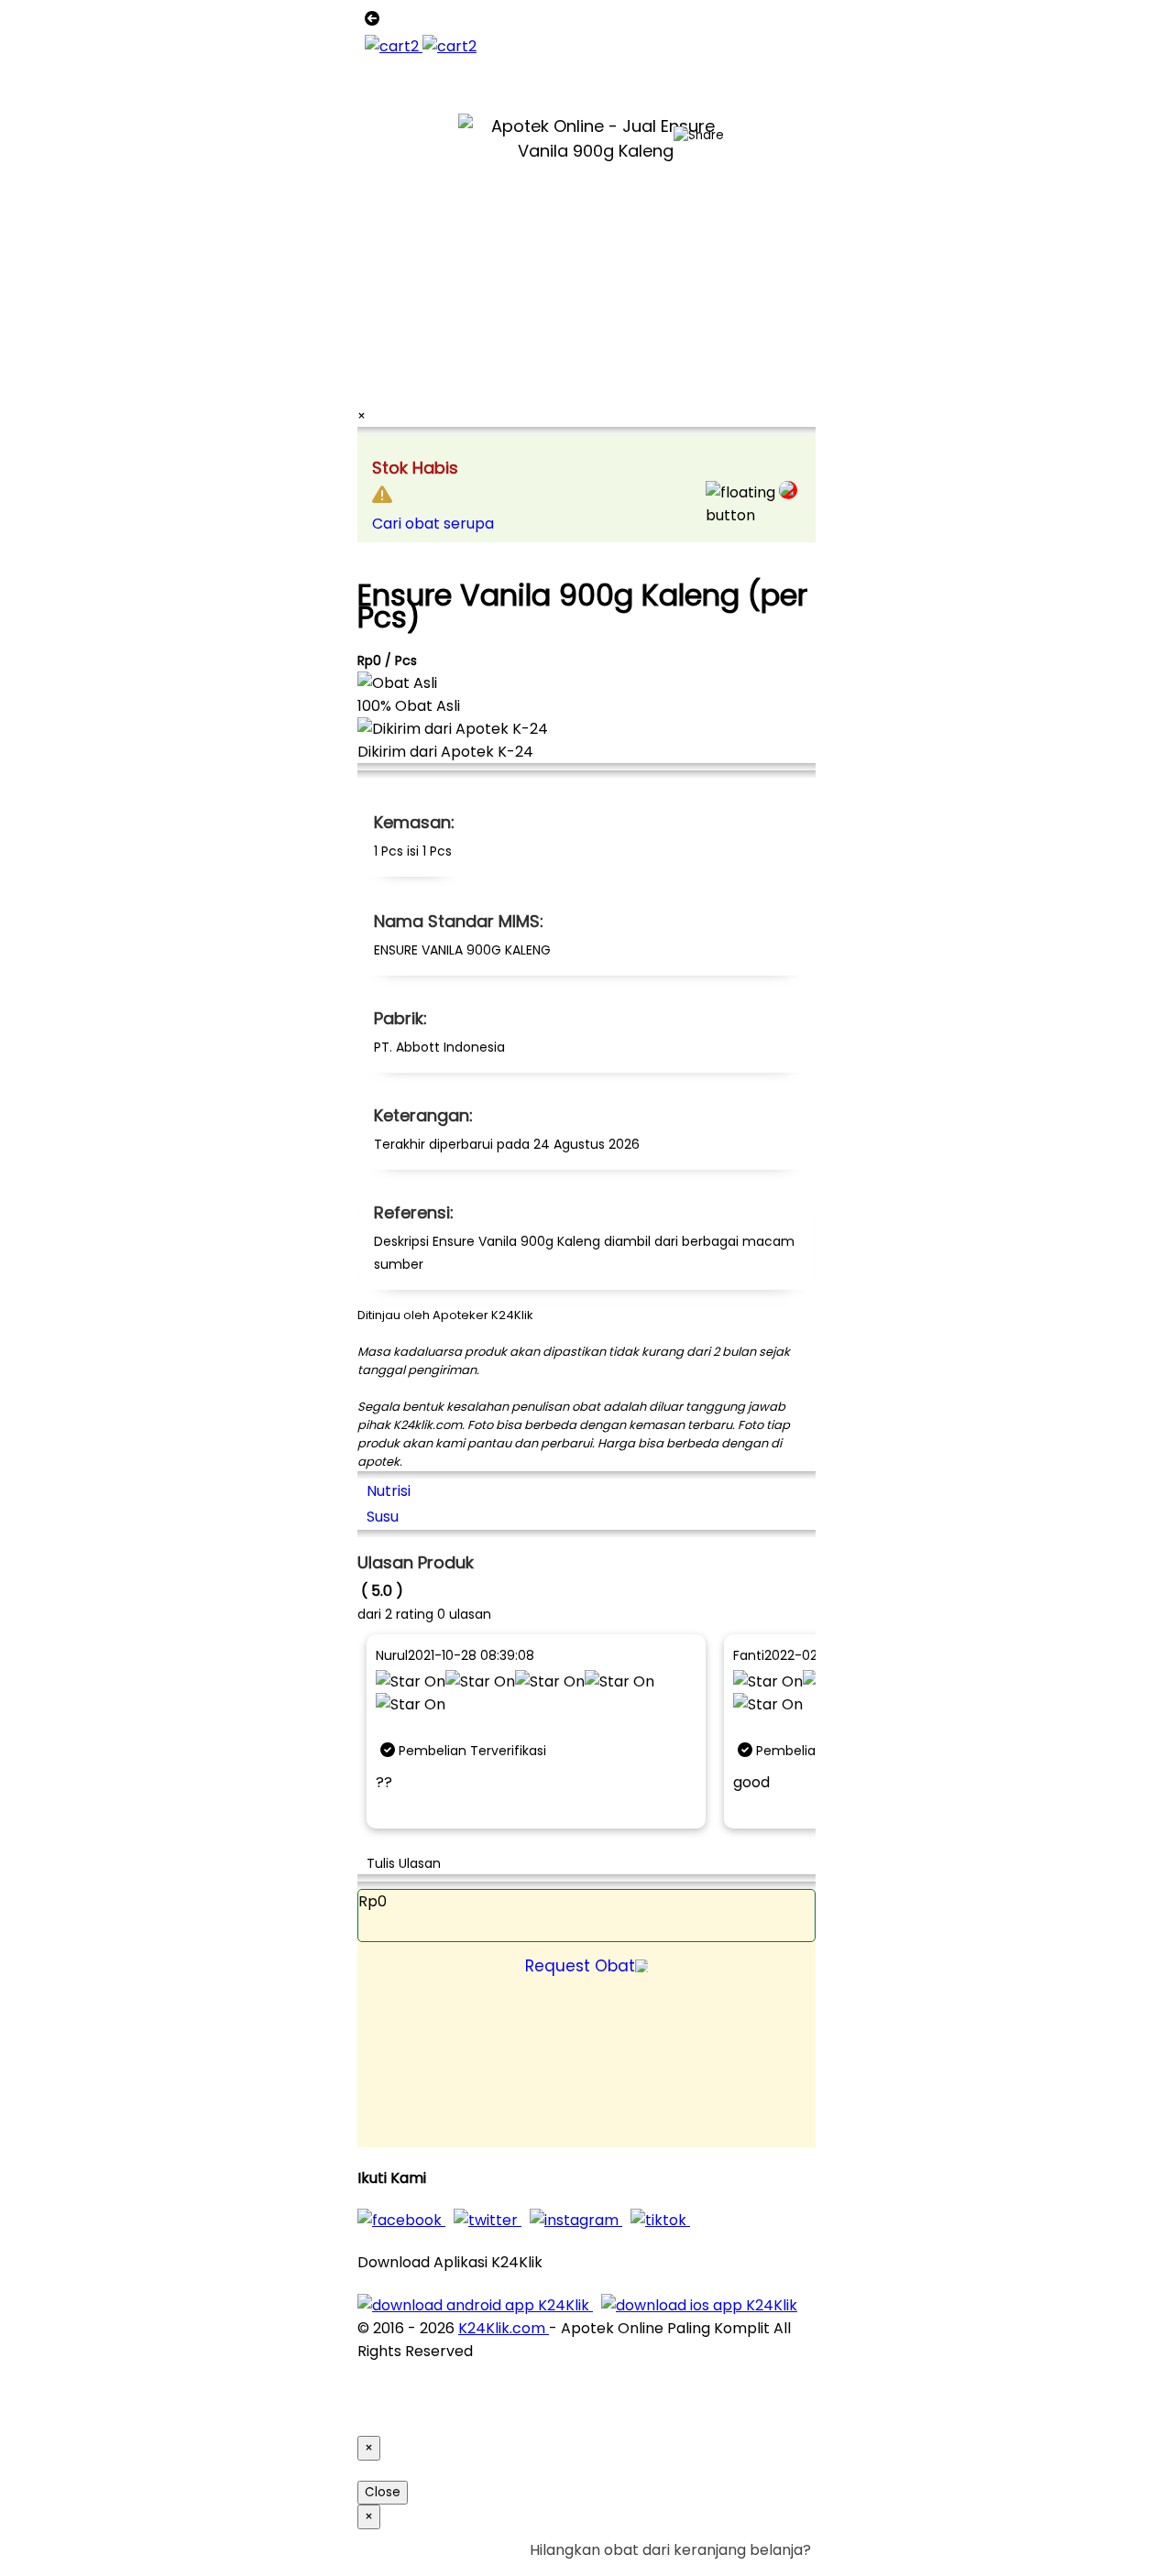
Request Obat (580, 1966)
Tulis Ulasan (404, 1863)
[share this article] (699, 136)
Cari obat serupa (433, 524)
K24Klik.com (504, 2328)
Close (383, 2492)
